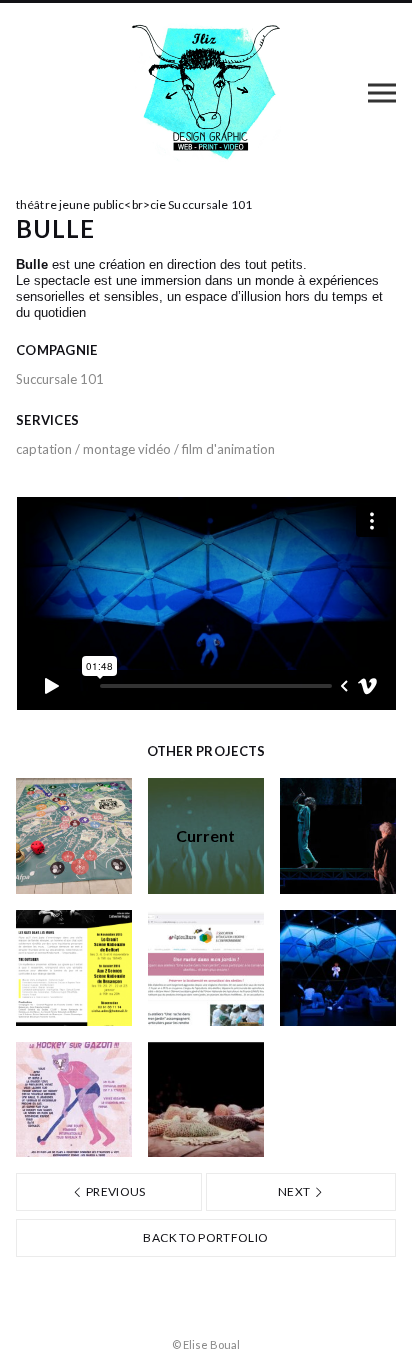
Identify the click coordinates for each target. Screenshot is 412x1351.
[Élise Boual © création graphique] (206, 92)
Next (295, 1191)
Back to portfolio (205, 1237)
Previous (115, 1191)
